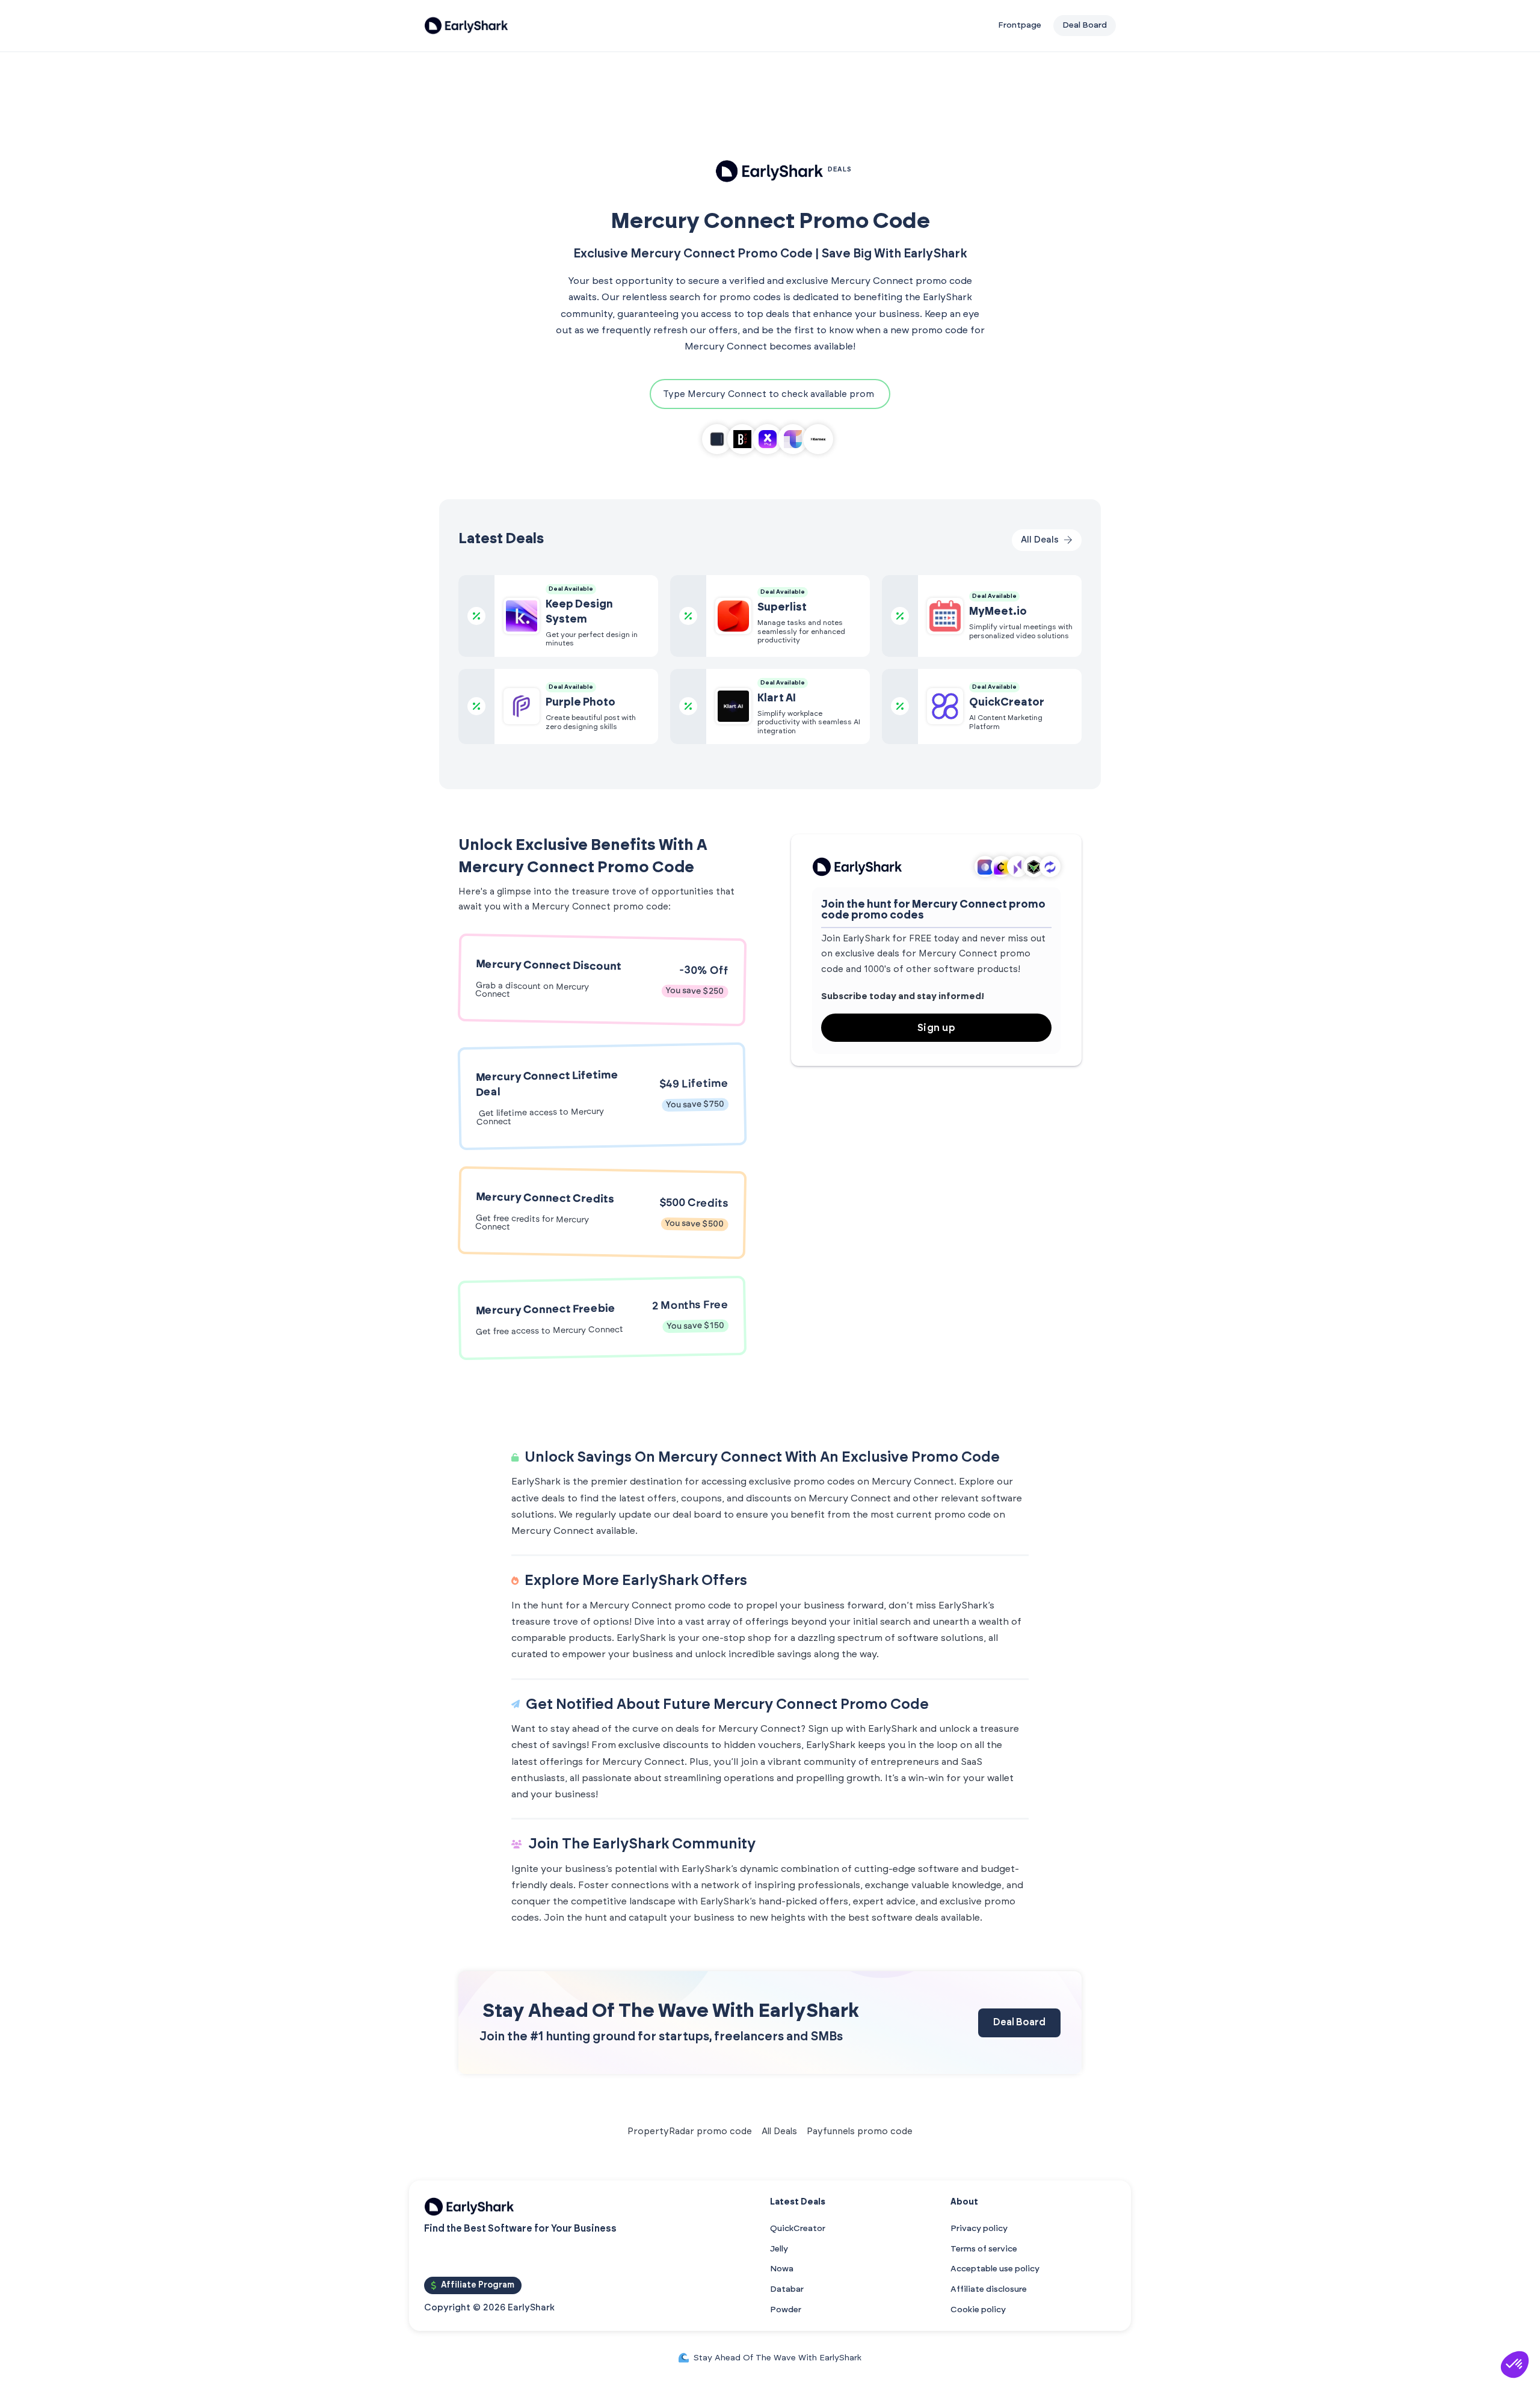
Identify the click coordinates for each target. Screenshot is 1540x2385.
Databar (787, 2289)
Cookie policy (978, 2310)
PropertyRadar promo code (690, 2131)
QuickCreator (798, 2229)
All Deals (779, 2131)
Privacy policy (979, 2229)
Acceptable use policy (995, 2269)
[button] (1515, 2365)
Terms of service (984, 2249)
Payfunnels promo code (860, 2131)
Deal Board (1019, 2022)
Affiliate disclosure (989, 2289)
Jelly (779, 2249)
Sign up (937, 1028)
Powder (786, 2310)
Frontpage (1020, 25)
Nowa (782, 2269)
